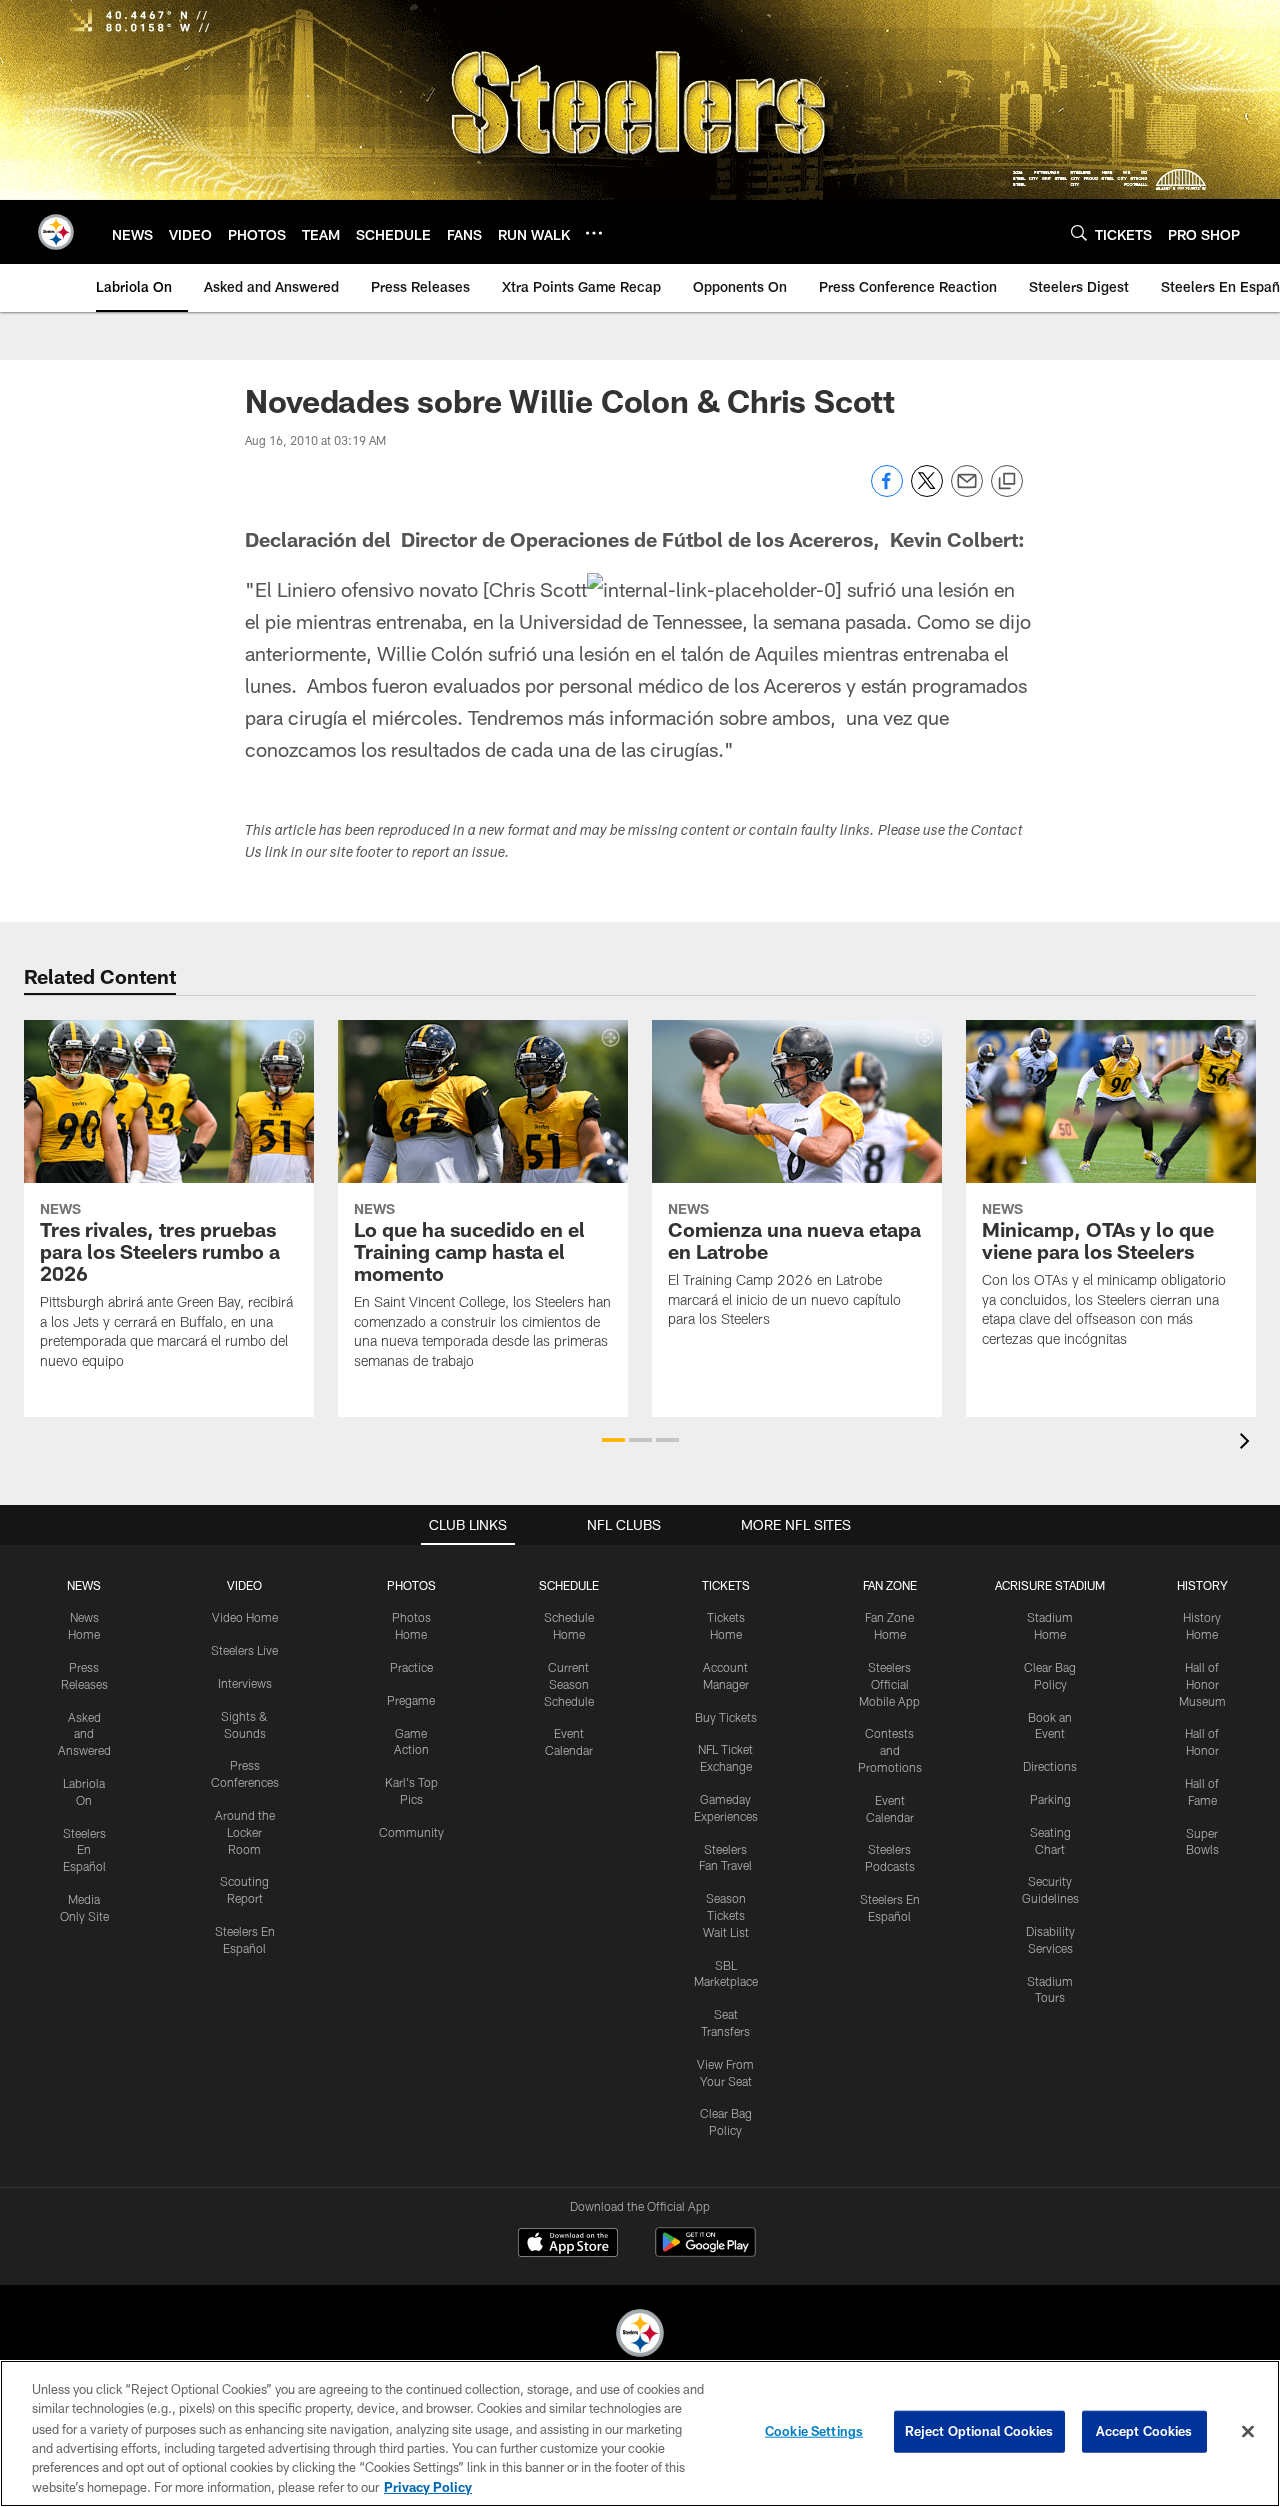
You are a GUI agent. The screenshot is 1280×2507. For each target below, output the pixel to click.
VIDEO (244, 1585)
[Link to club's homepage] (56, 232)
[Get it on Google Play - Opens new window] (705, 2252)
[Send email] (967, 491)
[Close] (1248, 2432)
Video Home (245, 1617)
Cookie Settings (814, 2431)
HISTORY (1202, 1585)
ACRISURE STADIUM (1050, 1585)
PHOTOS (411, 1585)
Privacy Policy (428, 2486)
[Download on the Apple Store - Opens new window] (568, 2245)
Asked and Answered (84, 1734)
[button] (613, 1440)
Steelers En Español (84, 1850)
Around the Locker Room (245, 1832)
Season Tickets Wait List (726, 1915)
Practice (411, 1667)
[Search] (1079, 232)
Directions (1050, 1766)
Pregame (411, 1700)
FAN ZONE (890, 1585)
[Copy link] (1007, 482)
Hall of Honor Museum (1202, 1684)
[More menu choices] (594, 233)
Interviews (245, 1683)
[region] (640, 2433)
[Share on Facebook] (887, 491)
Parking (1050, 1799)
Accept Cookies (1144, 2431)
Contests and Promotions (890, 1750)
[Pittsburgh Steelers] (640, 2335)
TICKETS (726, 1585)
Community (411, 1832)
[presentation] (1248, 1443)
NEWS (84, 1585)
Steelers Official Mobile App (889, 1684)
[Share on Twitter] (927, 491)
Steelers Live (244, 1650)
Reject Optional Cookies (979, 2431)
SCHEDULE (569, 1585)
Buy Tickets (726, 1717)
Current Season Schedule (569, 1684)
